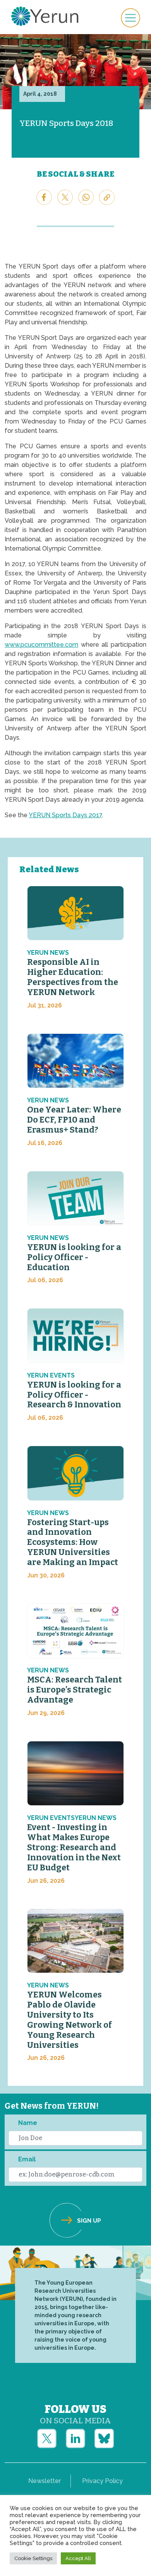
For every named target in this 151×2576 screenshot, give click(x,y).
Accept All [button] (78, 2558)
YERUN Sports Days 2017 (65, 815)
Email (27, 2159)
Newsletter (45, 2481)
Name (28, 2123)
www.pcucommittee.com (41, 645)
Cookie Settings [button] (33, 2558)
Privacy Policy (102, 2481)
